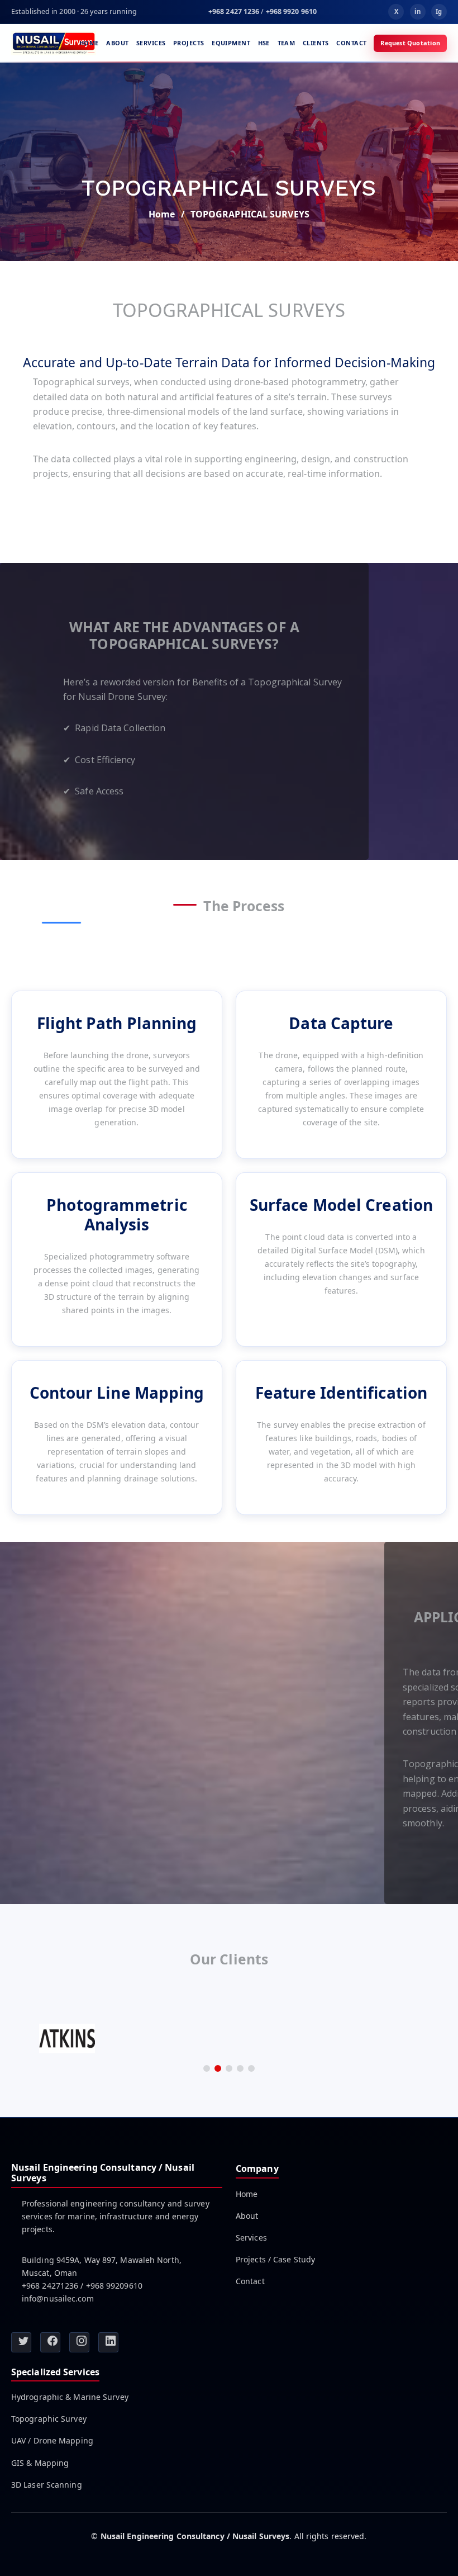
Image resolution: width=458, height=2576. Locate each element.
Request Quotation (410, 43)
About (117, 43)
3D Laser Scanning (47, 2485)
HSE (264, 43)
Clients (316, 43)
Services (151, 43)
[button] (207, 2068)
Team (287, 43)
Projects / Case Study (275, 2260)
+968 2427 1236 (234, 11)
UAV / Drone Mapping (52, 2441)
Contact (351, 43)
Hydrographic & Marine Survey (70, 2397)
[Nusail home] (54, 43)
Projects (189, 43)
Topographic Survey (49, 2419)
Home (89, 43)
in (417, 11)
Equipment (231, 43)
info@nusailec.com (58, 2298)
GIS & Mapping (40, 2463)
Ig (439, 11)
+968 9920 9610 (291, 11)
